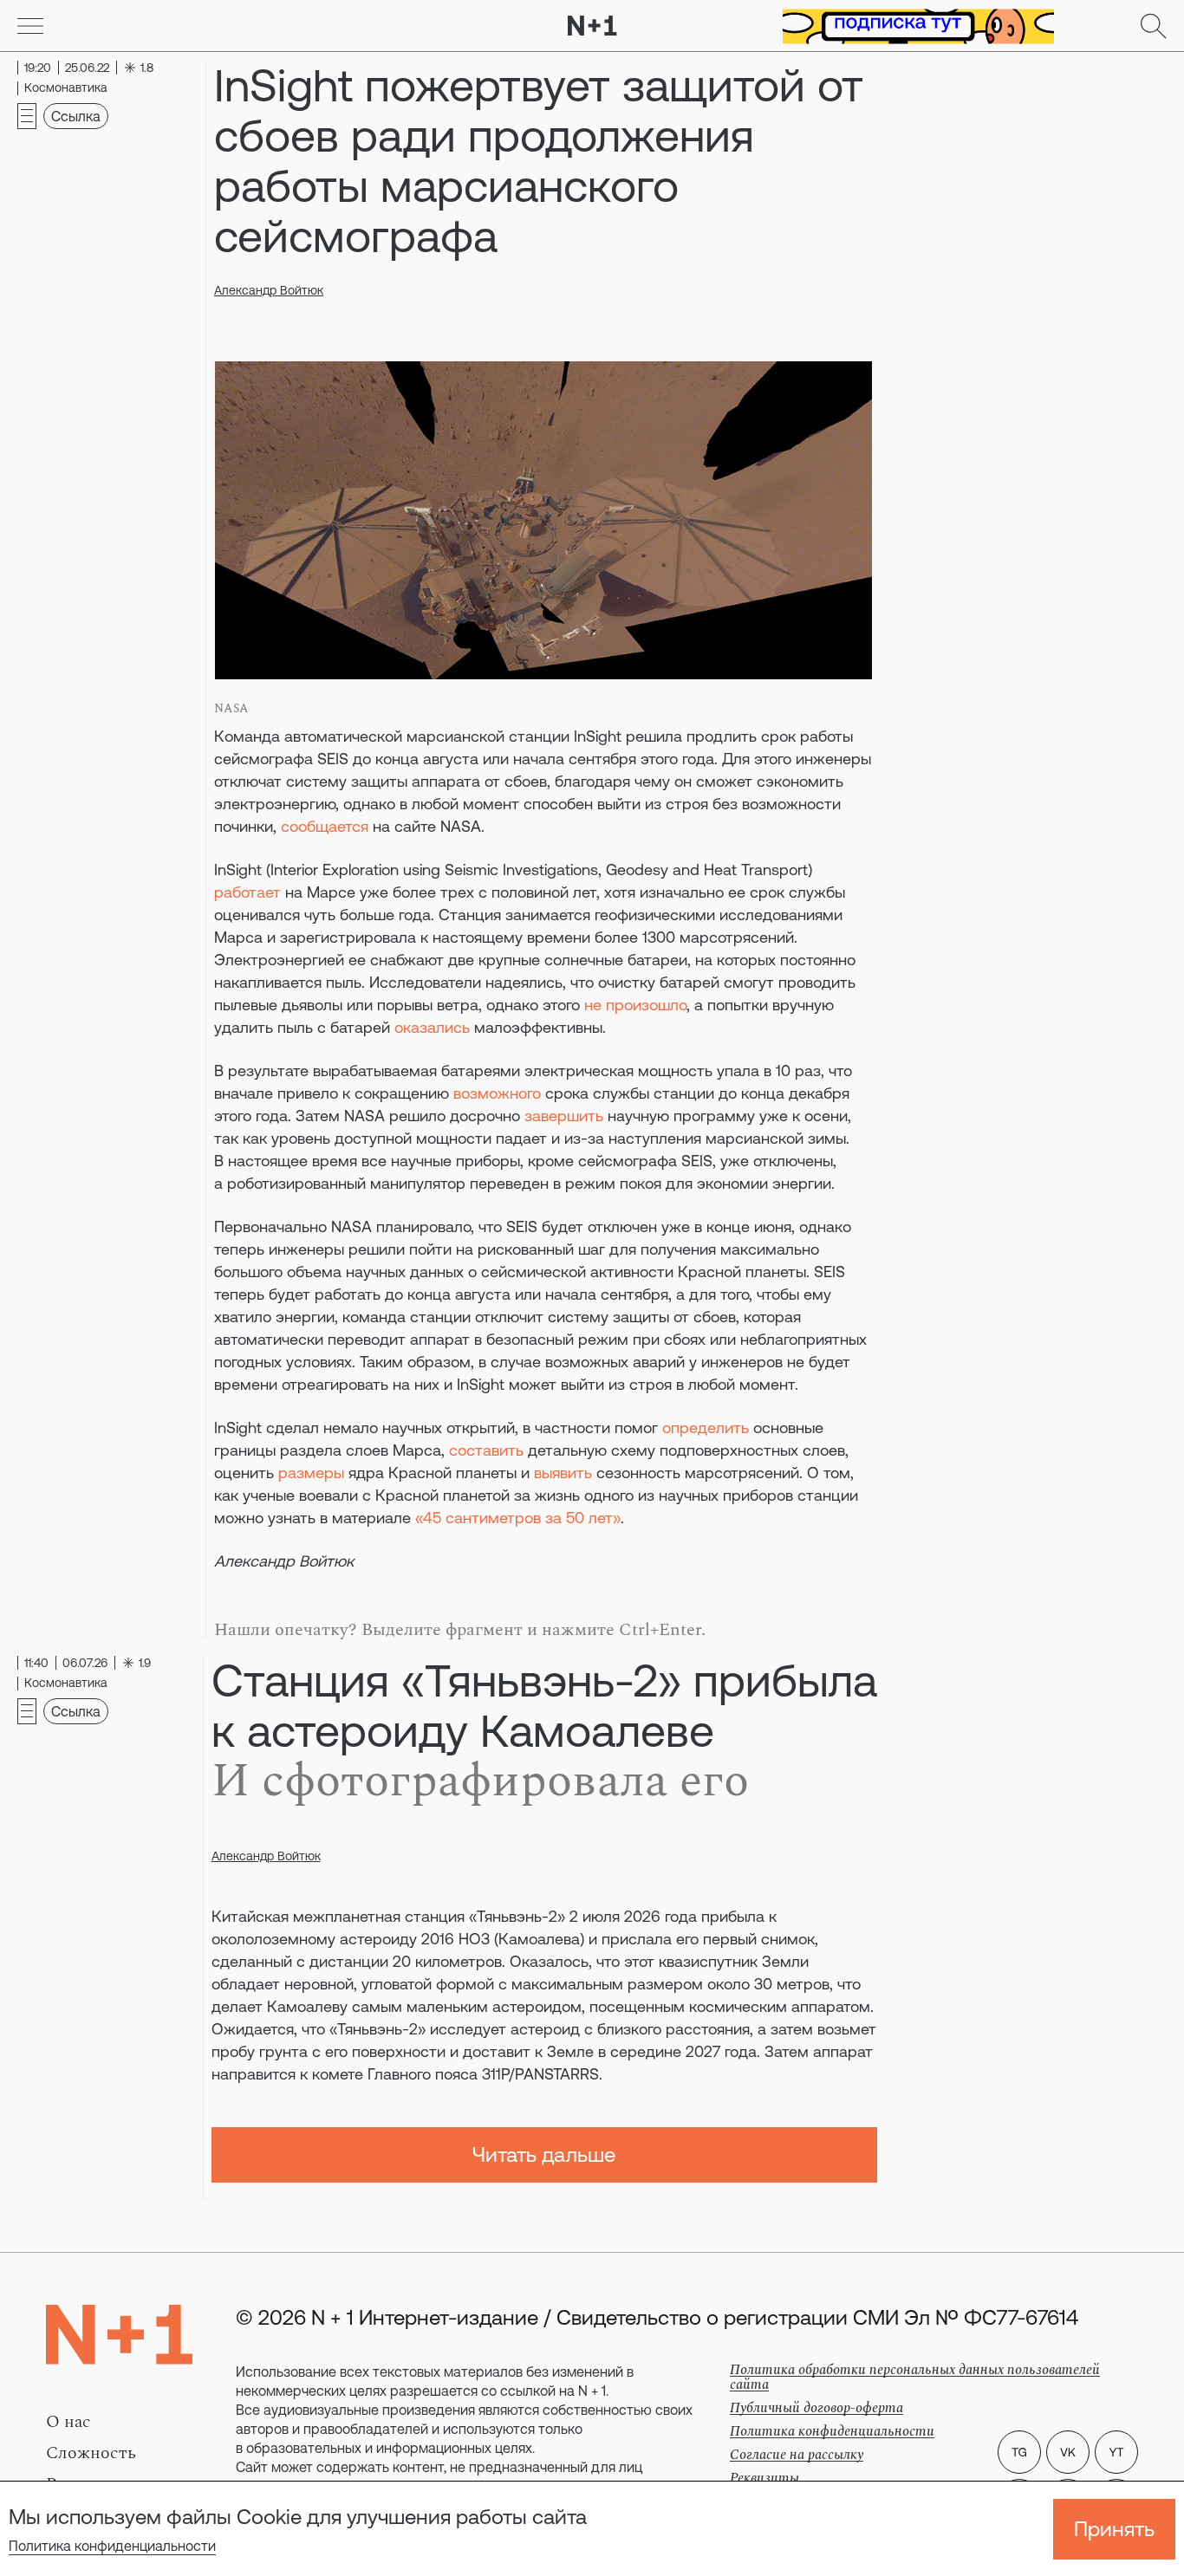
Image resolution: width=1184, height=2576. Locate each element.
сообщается (325, 826)
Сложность (91, 2453)
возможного (497, 1093)
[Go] (30, 26)
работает (247, 892)
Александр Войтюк (269, 290)
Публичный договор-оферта (816, 2408)
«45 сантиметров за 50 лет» (518, 1518)
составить (486, 1450)
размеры (311, 1473)
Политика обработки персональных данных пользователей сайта (915, 2377)
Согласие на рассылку (797, 2455)
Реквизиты (764, 2478)
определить (706, 1428)
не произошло (635, 1005)
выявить (563, 1473)
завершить (564, 1116)
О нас (68, 2422)
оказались (432, 1027)
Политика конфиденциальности (112, 2546)
